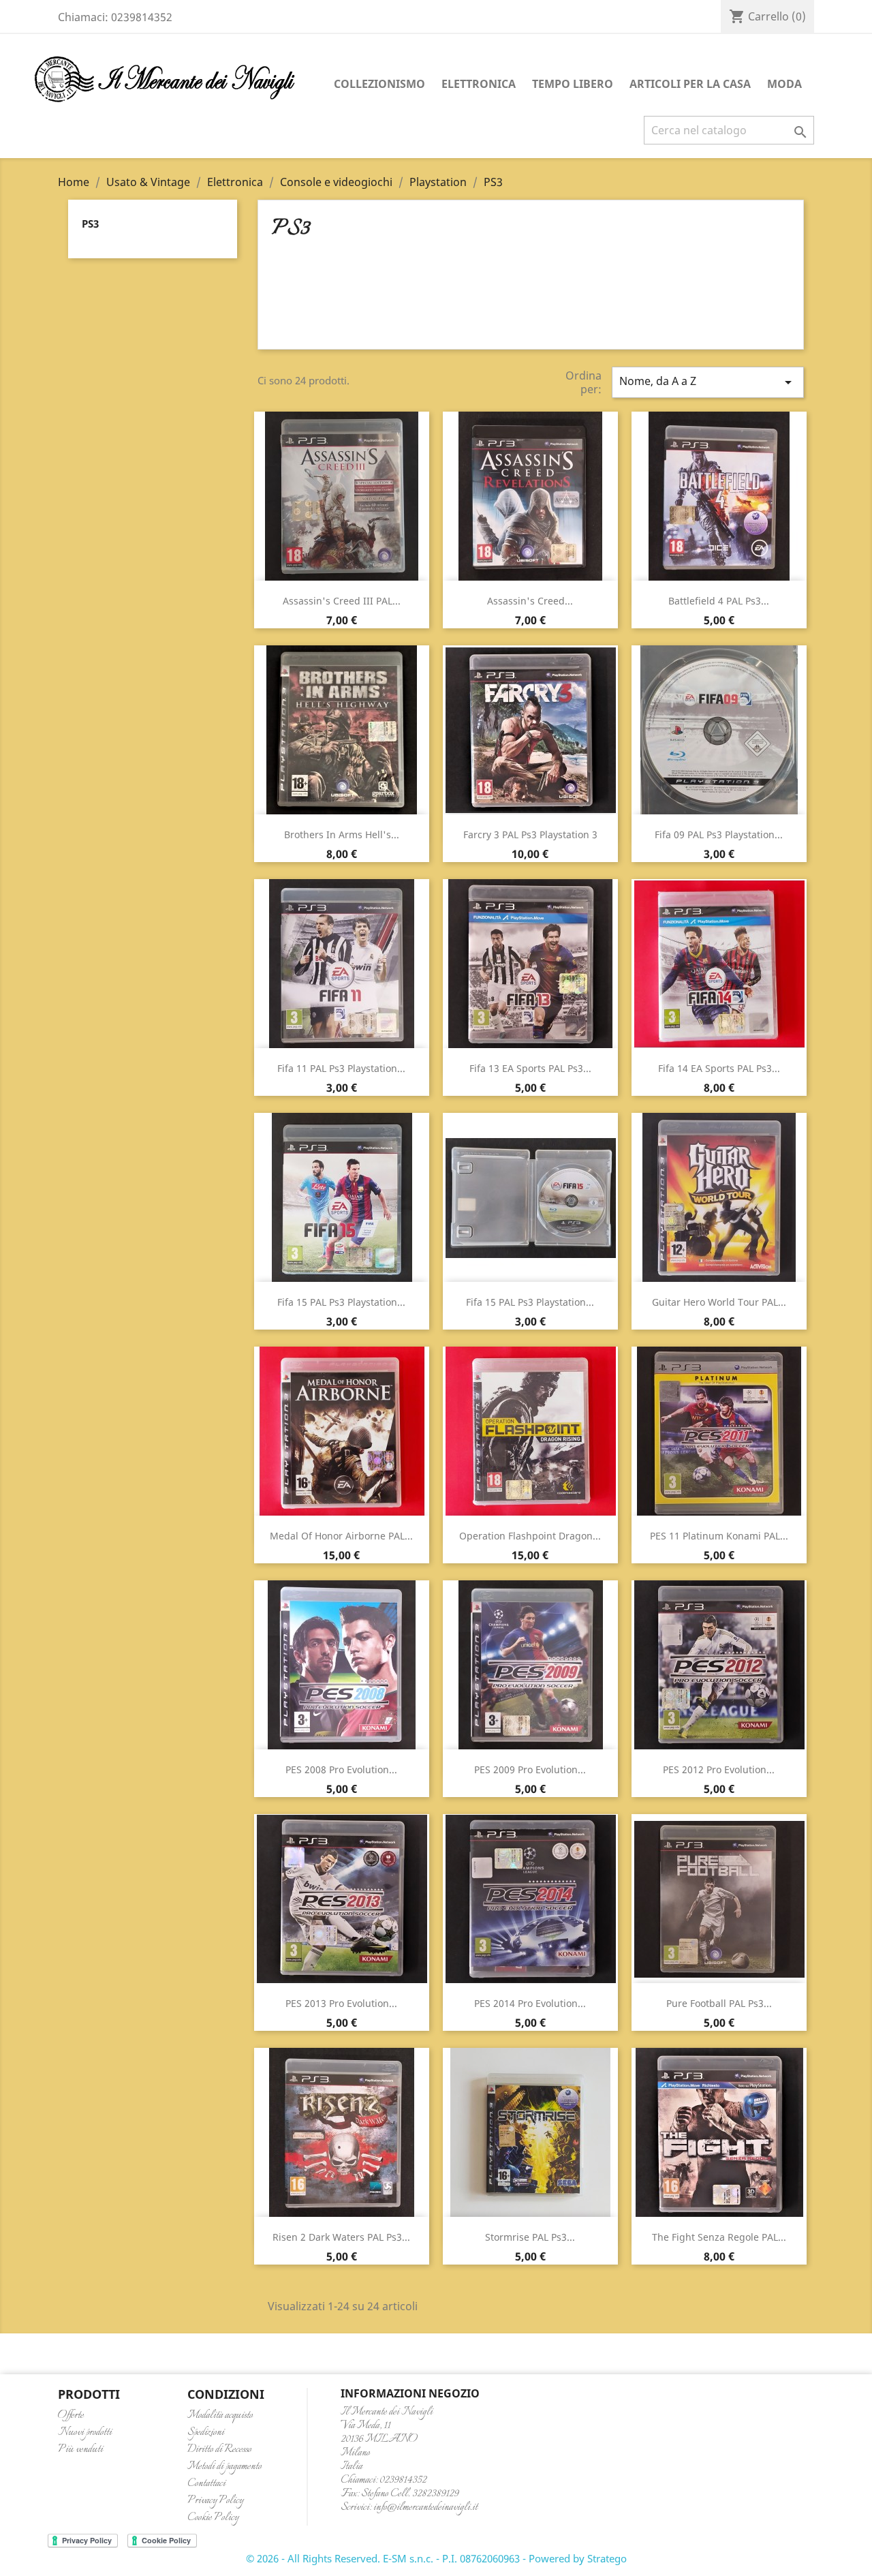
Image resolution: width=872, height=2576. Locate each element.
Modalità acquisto (220, 2416)
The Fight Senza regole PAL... (719, 2237)
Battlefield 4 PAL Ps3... (719, 601)
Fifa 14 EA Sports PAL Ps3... (719, 1068)
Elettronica (479, 84)
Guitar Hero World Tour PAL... (719, 1302)
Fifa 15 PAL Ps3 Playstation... (341, 1302)
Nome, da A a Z (708, 382)
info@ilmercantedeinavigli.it (425, 2508)
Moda (784, 84)
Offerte (71, 2416)
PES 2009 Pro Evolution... (530, 1769)
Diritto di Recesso (219, 2450)
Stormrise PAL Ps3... (530, 2237)
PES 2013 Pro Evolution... (341, 2003)
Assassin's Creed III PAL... (342, 601)
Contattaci (206, 2484)
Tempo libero (573, 84)
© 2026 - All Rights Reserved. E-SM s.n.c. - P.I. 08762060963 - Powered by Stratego (436, 2558)
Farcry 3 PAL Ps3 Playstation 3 (530, 834)
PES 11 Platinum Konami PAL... (719, 1536)
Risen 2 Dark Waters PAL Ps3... (341, 2237)
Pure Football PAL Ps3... (719, 2003)
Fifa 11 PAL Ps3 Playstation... (341, 1068)
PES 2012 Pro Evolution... (719, 1769)
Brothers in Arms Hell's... (342, 834)
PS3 (90, 224)
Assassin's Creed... (530, 601)
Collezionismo (379, 84)
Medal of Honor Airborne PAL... (341, 1536)
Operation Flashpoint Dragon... (530, 1536)
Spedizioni (206, 2433)
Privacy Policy (215, 2501)
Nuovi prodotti (85, 2433)
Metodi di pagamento (224, 2467)
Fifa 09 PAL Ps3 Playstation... (719, 834)
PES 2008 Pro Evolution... (341, 1769)
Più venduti (80, 2450)
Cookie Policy (213, 2518)
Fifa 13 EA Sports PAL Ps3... (530, 1068)
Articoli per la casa (690, 84)
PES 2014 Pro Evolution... (530, 2003)
